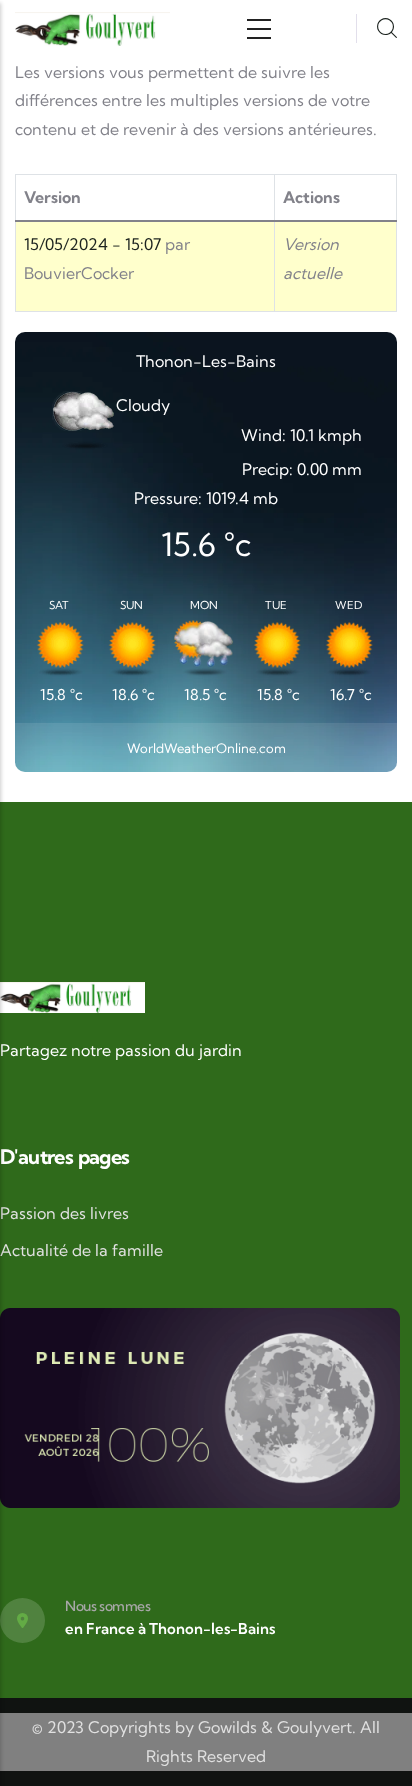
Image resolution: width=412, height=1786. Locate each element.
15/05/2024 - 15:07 (92, 244)
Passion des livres (64, 1213)
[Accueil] (92, 29)
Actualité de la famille (81, 1250)
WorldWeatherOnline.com (206, 748)
